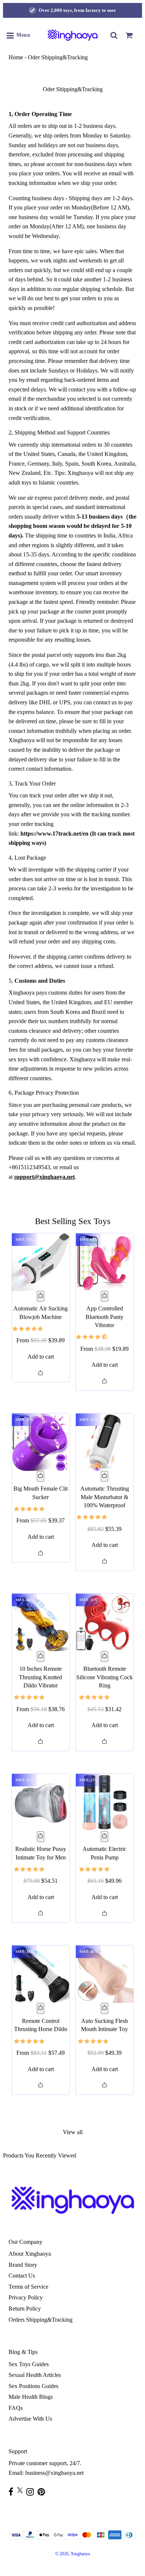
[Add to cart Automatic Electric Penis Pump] (104, 1837)
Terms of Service (28, 2287)
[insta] (32, 2492)
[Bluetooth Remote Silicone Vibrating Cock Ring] (105, 1622)
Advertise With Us (30, 2419)
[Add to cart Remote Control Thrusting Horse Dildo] (41, 2008)
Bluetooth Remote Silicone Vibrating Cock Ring (104, 1677)
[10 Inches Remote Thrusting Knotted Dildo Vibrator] (41, 1622)
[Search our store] (114, 35)
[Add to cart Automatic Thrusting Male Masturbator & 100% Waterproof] (104, 1477)
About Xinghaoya (30, 2254)
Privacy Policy (26, 2297)
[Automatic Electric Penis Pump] (105, 1803)
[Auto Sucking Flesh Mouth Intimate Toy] (105, 1974)
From (41, 1340)
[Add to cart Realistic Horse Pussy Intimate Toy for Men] (41, 1837)
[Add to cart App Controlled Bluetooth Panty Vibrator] (104, 1296)
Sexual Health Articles (35, 2375)
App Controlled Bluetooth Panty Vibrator (104, 1317)
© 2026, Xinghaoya (72, 2554)
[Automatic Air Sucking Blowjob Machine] (41, 1262)
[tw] (22, 2490)
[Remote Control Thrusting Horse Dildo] (41, 1974)
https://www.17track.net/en (54, 834)
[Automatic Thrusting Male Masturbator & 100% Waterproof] (105, 1442)
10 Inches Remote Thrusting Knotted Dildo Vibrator (41, 1677)
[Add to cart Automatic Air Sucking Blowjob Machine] (41, 1296)
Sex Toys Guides (29, 2364)
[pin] (43, 2492)
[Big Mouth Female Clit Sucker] (41, 1442)
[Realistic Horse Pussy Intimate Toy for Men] (41, 1803)
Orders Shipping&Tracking (41, 2320)
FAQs (16, 2408)
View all (73, 2132)
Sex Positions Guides (33, 2386)
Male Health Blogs (31, 2397)
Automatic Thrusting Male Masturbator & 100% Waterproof (105, 1497)
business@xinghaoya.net (54, 2473)
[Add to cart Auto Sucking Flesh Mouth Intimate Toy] (104, 2008)
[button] (28, 1328)
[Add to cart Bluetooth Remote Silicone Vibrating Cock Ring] (104, 1657)
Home (16, 57)
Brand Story (23, 2265)
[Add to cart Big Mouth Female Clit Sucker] (41, 1477)
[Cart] (129, 35)
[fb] (13, 2492)
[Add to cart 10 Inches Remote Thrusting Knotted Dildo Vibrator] (41, 1657)
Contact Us (22, 2276)
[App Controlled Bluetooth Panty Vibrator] (105, 1262)
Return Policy (25, 2309)
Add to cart (41, 1357)
